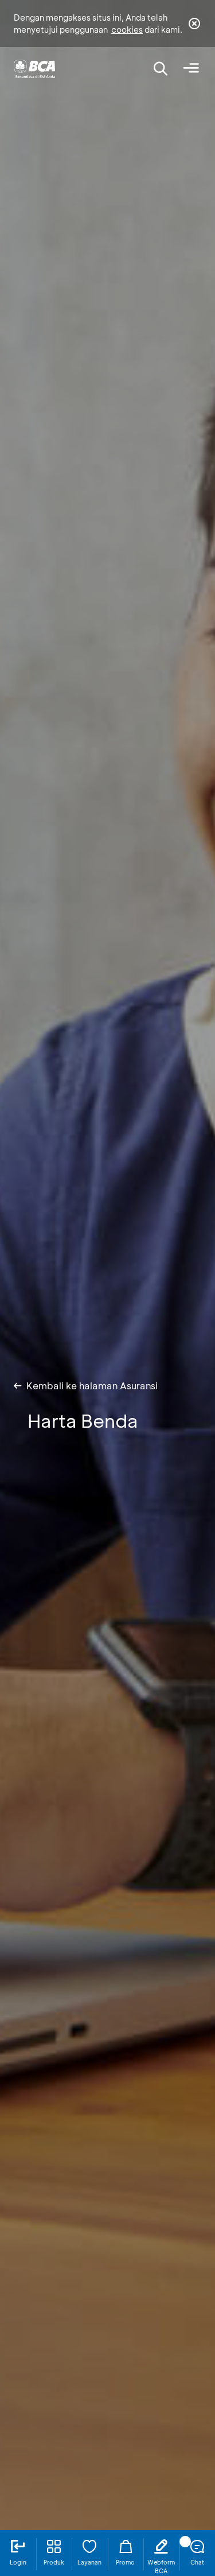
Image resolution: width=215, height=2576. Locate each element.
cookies (127, 30)
